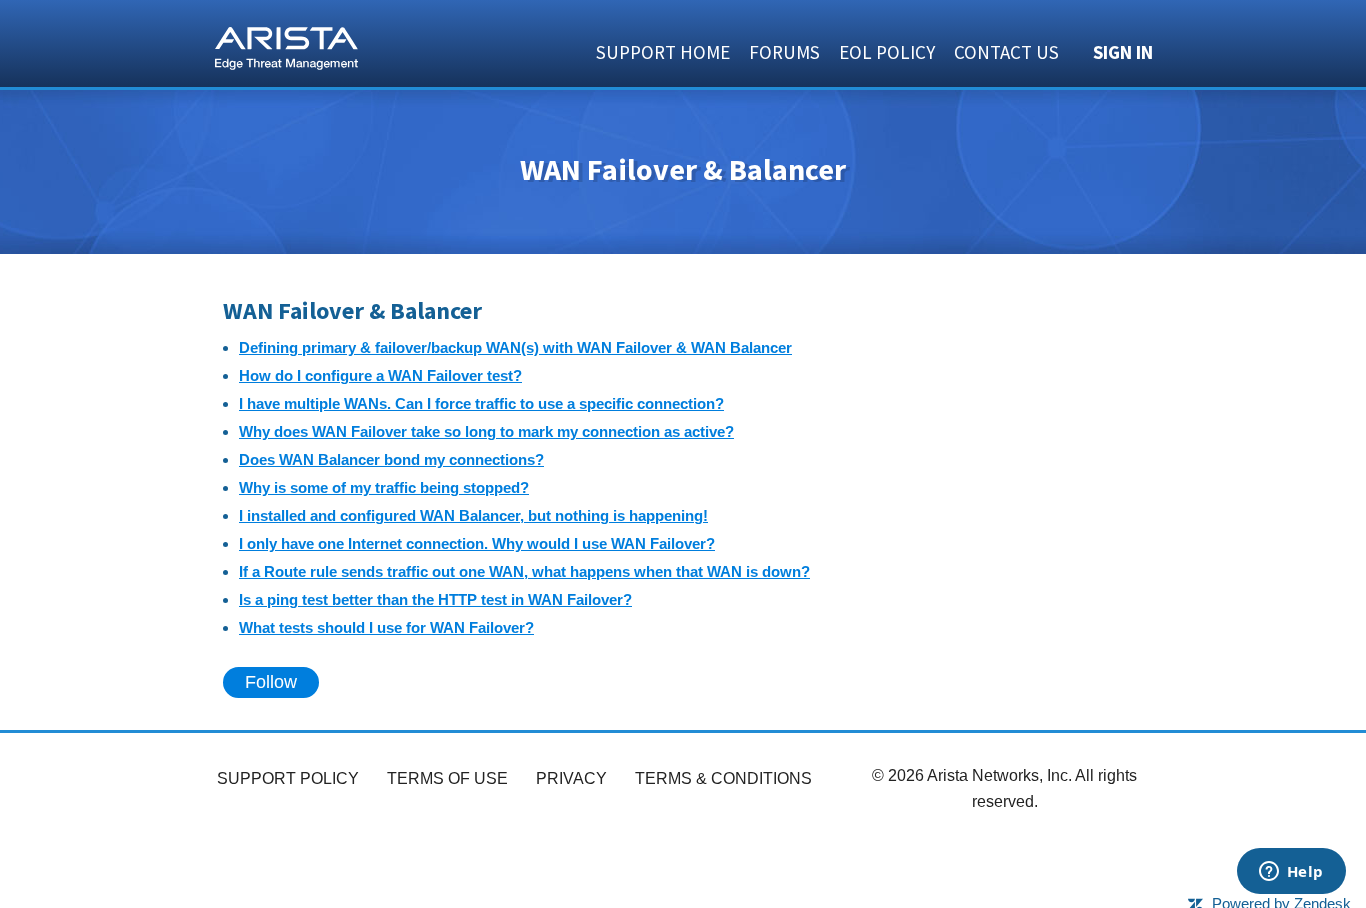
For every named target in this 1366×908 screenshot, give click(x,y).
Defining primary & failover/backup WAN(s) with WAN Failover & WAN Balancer (515, 347)
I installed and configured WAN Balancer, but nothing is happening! (473, 515)
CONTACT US (1006, 52)
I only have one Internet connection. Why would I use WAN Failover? (477, 543)
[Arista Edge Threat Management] (286, 46)
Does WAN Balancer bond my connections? (391, 459)
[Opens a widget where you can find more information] (1291, 873)
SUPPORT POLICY (288, 778)
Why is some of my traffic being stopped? (384, 487)
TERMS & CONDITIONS (723, 778)
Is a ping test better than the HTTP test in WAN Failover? (435, 599)
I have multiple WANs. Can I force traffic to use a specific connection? (481, 403)
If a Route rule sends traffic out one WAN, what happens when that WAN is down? (524, 571)
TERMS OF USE (447, 778)
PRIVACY (571, 778)
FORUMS (784, 52)
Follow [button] (271, 682)
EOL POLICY (887, 52)
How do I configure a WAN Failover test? (380, 375)
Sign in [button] (1123, 52)
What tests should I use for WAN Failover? (386, 627)
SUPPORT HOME (663, 52)
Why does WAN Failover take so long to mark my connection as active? (486, 431)
